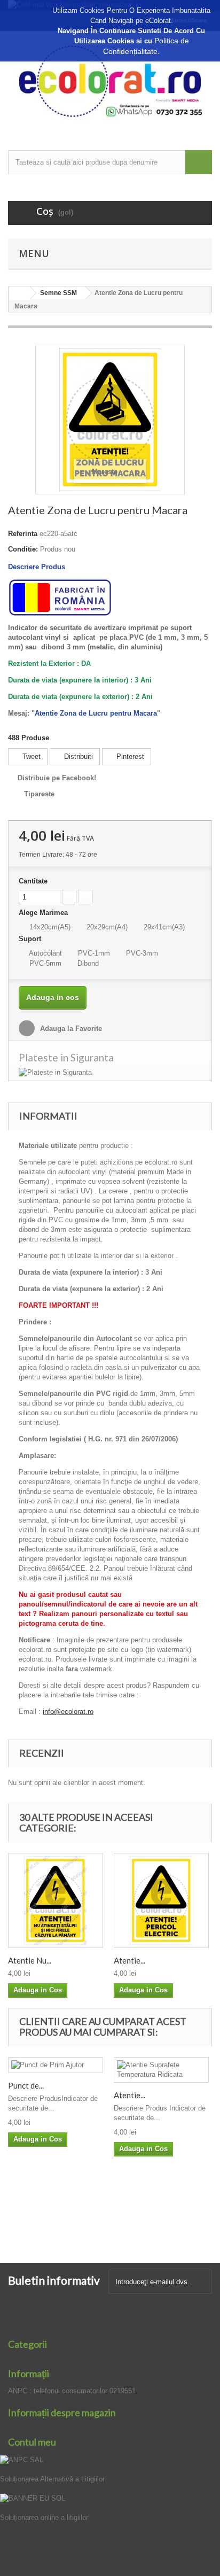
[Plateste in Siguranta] (110, 1073)
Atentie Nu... (30, 1960)
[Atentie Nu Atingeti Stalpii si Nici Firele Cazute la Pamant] (56, 1900)
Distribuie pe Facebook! (57, 778)
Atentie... (129, 1960)
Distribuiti (77, 756)
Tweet (30, 756)
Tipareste (39, 794)
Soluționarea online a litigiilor (44, 2517)
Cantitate (33, 881)
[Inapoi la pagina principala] (19, 293)
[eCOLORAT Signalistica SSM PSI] (110, 81)
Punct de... (26, 2085)
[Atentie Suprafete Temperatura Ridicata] (161, 2070)
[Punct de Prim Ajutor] (56, 2065)
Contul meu (32, 2442)
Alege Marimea (44, 913)
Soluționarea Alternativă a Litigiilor (52, 2479)
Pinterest (129, 756)
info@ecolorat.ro (68, 1712)
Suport (31, 939)
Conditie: (23, 549)
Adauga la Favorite (70, 1029)
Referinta (23, 534)
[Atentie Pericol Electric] (161, 1900)
